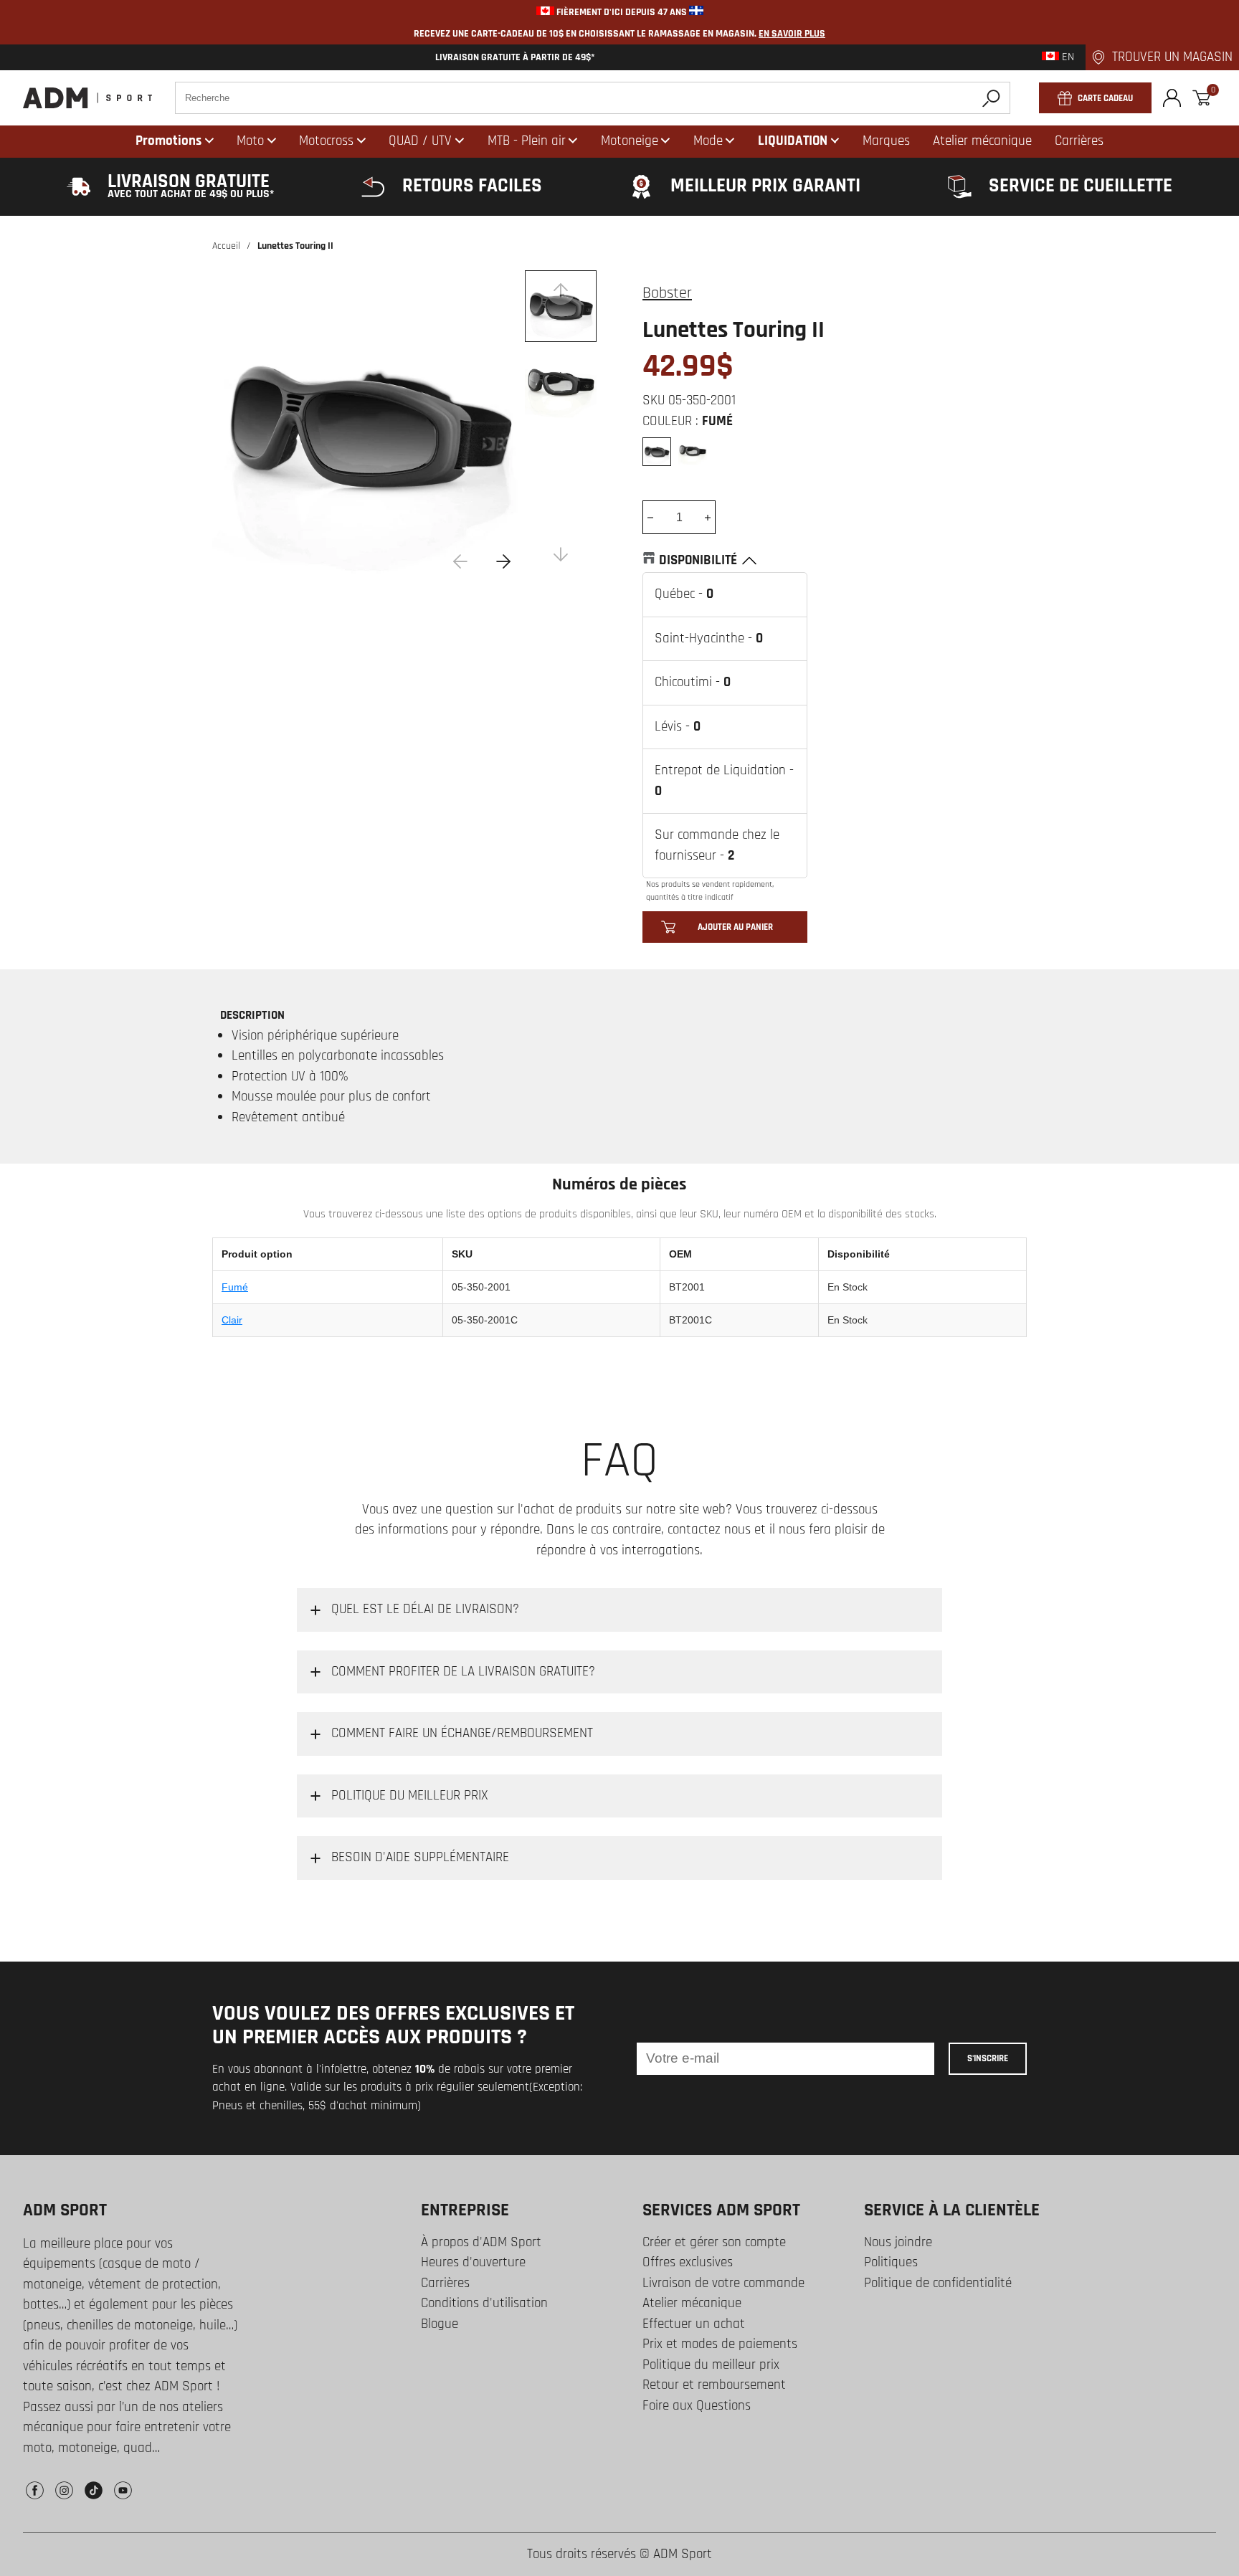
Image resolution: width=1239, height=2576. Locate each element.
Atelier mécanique (692, 2303)
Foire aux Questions (697, 2406)
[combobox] (593, 98)
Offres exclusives (688, 2262)
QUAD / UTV (420, 141)
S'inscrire (988, 2058)
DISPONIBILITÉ (698, 560)
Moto (250, 141)
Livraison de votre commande (723, 2283)
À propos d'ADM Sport (481, 2242)
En (1067, 57)
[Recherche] (991, 98)
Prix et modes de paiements (720, 2344)
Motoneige (630, 141)
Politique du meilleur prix (711, 2365)
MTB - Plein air (527, 141)
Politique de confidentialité (938, 2283)
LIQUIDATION (793, 141)
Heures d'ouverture (473, 2262)
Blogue (440, 2324)
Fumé (235, 1287)
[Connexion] (1172, 98)
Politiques (891, 2262)
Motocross (326, 141)
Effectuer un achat (694, 2324)
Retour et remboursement (714, 2385)
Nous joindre (898, 2242)
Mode (708, 141)
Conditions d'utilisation (484, 2303)
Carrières (445, 2283)
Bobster (667, 293)
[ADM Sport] (87, 98)
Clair (232, 1320)
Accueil (226, 246)
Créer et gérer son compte (714, 2242)
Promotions (168, 141)
